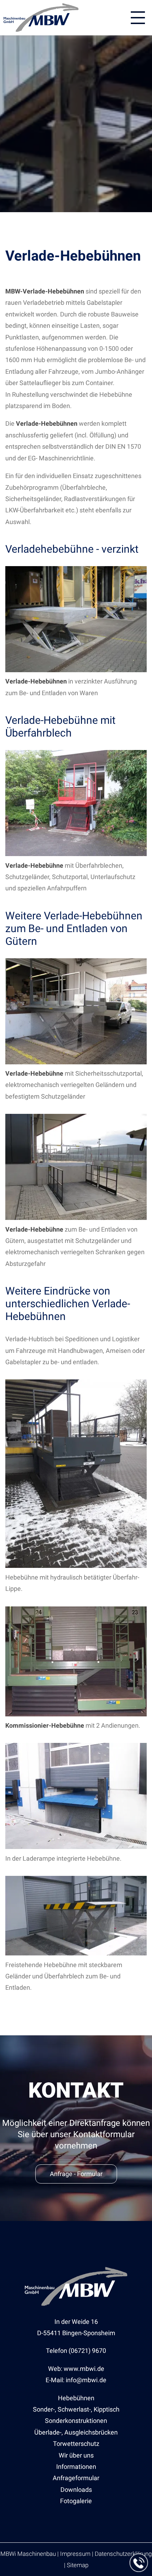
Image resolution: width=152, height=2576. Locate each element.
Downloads (76, 2490)
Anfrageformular (76, 2478)
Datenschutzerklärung (123, 2554)
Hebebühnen (76, 2398)
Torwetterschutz (76, 2444)
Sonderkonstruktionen (76, 2421)
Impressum (75, 2554)
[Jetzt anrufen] (139, 2563)
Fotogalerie (76, 2501)
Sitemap (78, 2565)
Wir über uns (76, 2455)
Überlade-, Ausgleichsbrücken (76, 2432)
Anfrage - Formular (76, 2174)
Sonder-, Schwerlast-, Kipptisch (76, 2409)
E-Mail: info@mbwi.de (76, 2380)
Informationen (76, 2467)
